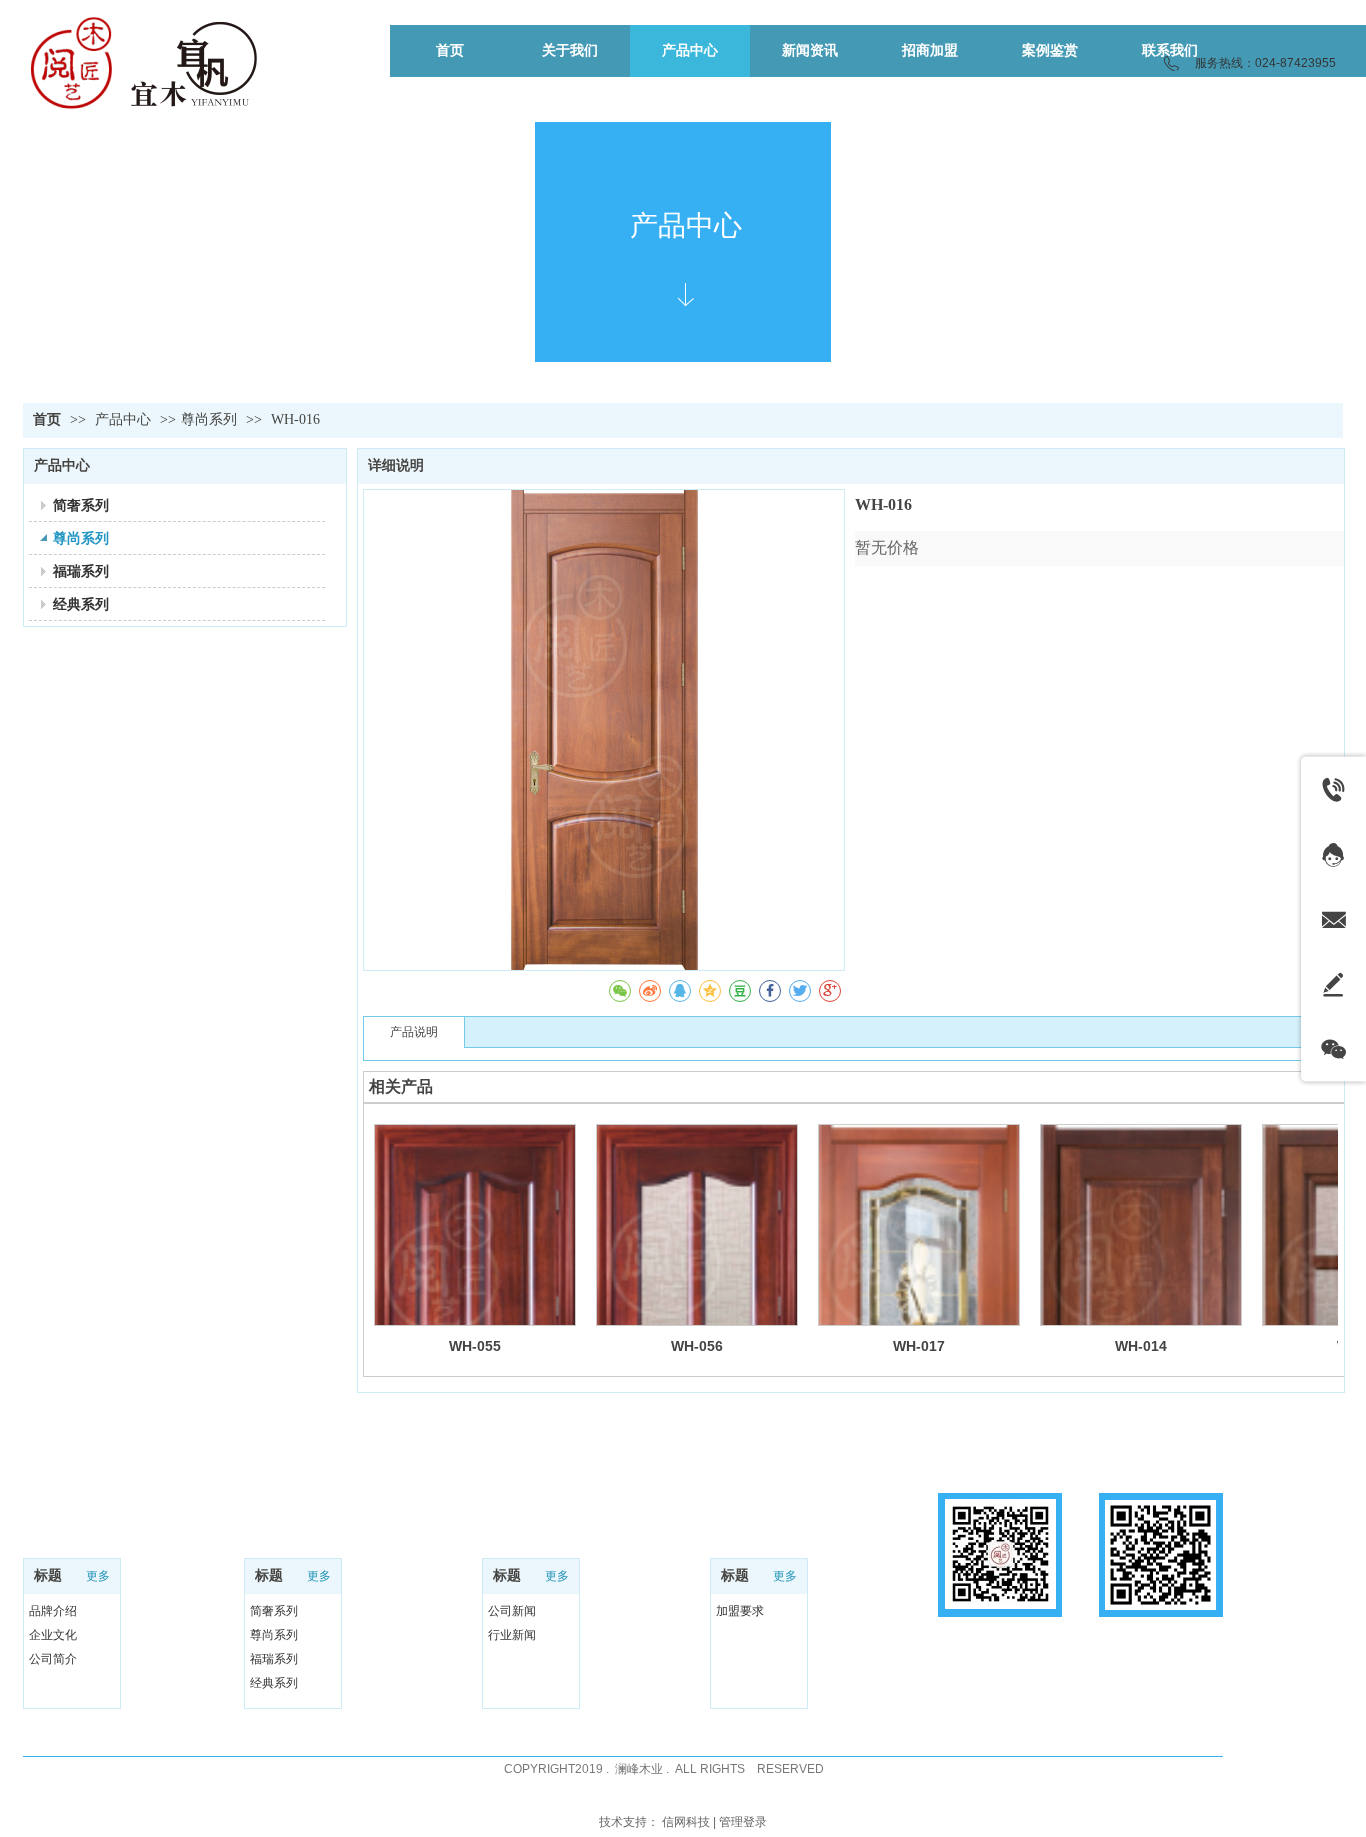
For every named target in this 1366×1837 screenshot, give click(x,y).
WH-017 (919, 1346)
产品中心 (125, 419)
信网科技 (686, 1822)
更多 (98, 1576)
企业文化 (53, 1635)
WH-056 (697, 1346)
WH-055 (475, 1346)
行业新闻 (512, 1635)
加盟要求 (740, 1611)
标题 (48, 1575)
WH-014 (1141, 1346)
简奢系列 (274, 1611)
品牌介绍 (53, 1611)
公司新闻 (512, 1611)
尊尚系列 (209, 419)
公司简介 (53, 1659)
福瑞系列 (274, 1659)
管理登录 (743, 1822)
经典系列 (274, 1683)
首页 (47, 419)
